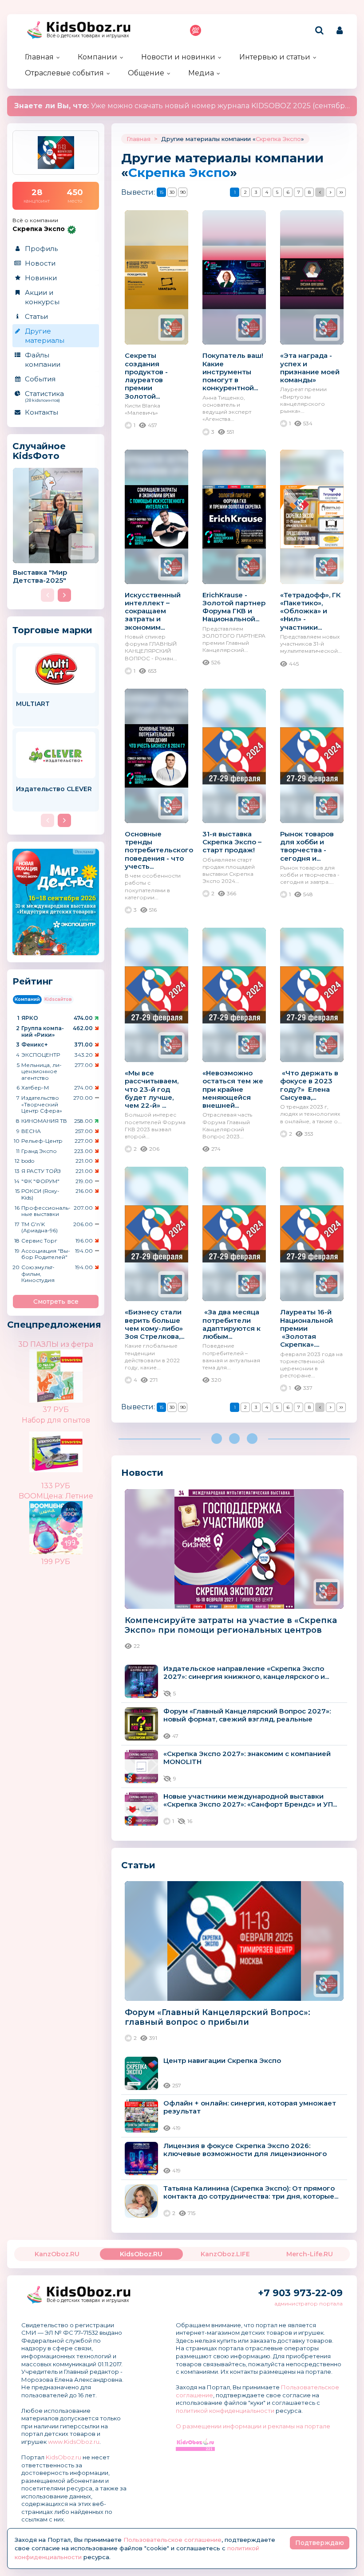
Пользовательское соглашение (172, 2540)
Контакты (42, 412)
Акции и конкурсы (42, 297)
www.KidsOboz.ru (74, 2442)
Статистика (44, 396)
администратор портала (309, 2304)
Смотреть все (56, 1302)
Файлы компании (43, 360)
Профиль (41, 249)
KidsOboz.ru (63, 2457)
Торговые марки (52, 630)
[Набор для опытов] (71, 1451)
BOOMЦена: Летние (56, 1496)
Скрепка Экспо (278, 139)
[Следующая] (330, 192)
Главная (39, 57)
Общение (146, 73)
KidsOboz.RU (141, 2254)
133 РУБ (56, 1486)
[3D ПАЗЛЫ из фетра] (71, 1369)
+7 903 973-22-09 (300, 2293)
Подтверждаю (320, 2543)
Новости (40, 263)
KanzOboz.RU (57, 2254)
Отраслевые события (64, 73)
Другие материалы (45, 336)
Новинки (41, 278)
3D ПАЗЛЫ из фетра (56, 1344)
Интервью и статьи (275, 57)
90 (183, 192)
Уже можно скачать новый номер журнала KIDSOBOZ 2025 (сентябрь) (183, 106)
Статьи (36, 316)
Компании (97, 57)
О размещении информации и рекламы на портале (253, 2426)
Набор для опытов (56, 1420)
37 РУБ (56, 1410)
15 (161, 192)
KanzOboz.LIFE (225, 2254)
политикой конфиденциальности (225, 2411)
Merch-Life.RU (310, 2254)
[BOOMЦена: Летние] (71, 1521)
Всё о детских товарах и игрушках (88, 36)
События (40, 379)
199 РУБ (56, 1562)
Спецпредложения (54, 1325)
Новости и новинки (178, 57)
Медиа (201, 73)
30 (172, 192)
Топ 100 (196, 30)
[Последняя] (341, 192)
